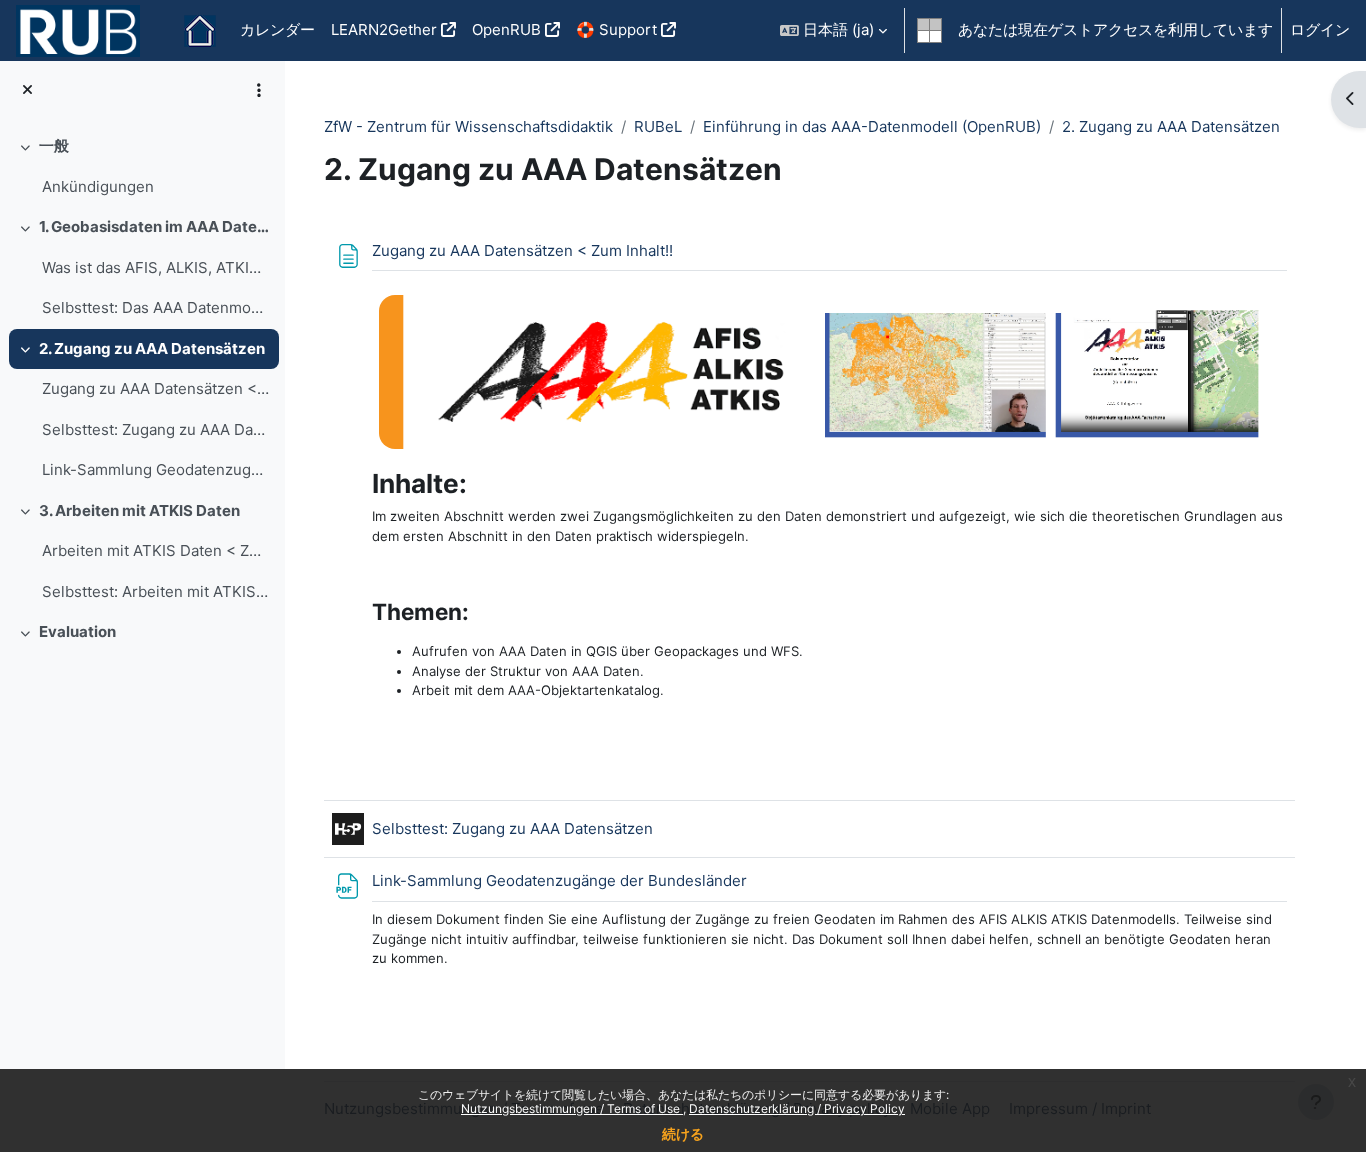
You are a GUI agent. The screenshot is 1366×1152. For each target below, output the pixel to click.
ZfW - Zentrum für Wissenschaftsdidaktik (468, 126)
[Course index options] (259, 90)
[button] (833, 30)
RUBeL (658, 126)
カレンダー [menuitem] (277, 29)
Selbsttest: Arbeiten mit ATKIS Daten (155, 591)
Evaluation (77, 631)
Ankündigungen (98, 186)
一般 (54, 145)
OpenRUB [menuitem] (506, 29)
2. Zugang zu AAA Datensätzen (152, 348)
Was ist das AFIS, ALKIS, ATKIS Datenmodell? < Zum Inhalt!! (155, 267)
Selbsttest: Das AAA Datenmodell (155, 307)
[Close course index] (27, 90)
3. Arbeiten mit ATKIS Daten (139, 510)
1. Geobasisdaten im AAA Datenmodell (154, 226)
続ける (683, 1133)
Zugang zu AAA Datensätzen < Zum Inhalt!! (155, 388)
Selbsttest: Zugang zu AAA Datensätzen (155, 429)
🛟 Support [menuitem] (616, 29)
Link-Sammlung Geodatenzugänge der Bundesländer (155, 469)
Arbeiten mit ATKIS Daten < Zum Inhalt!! (155, 550)
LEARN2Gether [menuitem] (384, 29)
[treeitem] (142, 166)
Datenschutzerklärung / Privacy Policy (797, 1108)
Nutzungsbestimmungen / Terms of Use (572, 1108)
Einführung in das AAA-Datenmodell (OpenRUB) (872, 126)
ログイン (1320, 29)
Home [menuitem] (200, 31)
